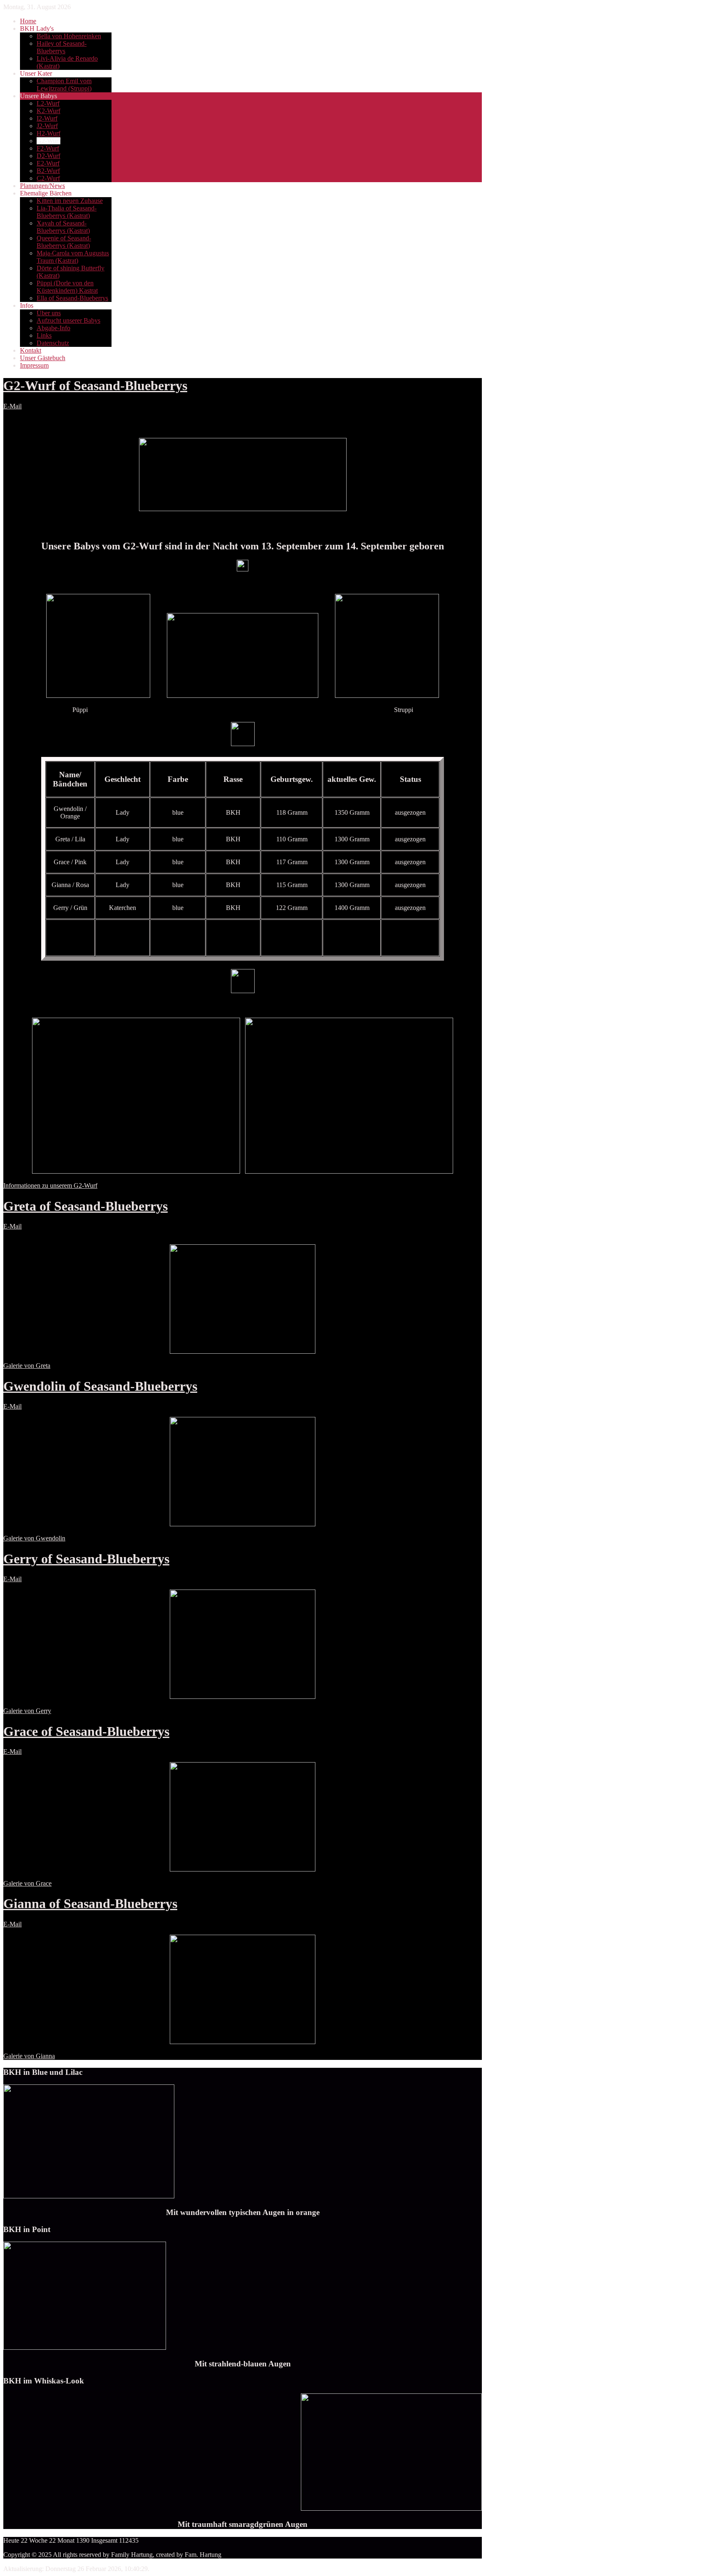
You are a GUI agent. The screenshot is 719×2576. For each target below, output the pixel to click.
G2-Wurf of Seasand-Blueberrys (95, 386)
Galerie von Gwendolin (34, 1538)
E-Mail (12, 406)
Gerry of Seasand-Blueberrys (86, 1559)
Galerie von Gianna (29, 2056)
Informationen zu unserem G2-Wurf (50, 1185)
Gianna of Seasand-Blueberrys (90, 1904)
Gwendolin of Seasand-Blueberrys (100, 1386)
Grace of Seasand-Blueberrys (86, 1731)
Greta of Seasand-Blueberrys (86, 1206)
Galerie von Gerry (27, 1711)
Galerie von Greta (27, 1366)
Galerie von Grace (27, 1883)
